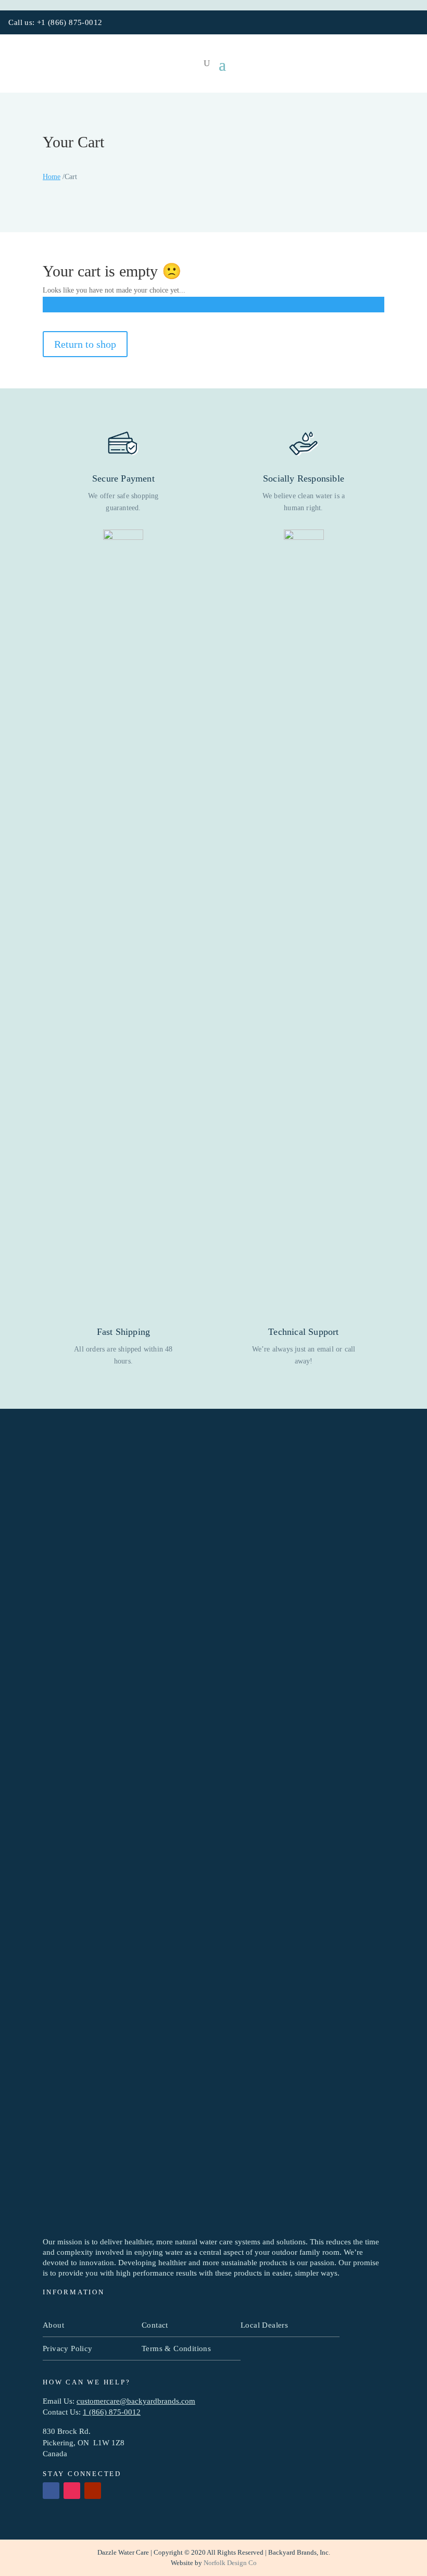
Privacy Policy (68, 2348)
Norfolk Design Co (230, 2563)
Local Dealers (264, 2325)
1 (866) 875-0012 (112, 2412)
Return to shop (85, 344)
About (53, 2325)
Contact (155, 2325)
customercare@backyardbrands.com (136, 2401)
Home (52, 177)
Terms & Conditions (176, 2348)
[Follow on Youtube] (413, 23)
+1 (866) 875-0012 (70, 22)
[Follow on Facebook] (382, 23)
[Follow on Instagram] (397, 23)
